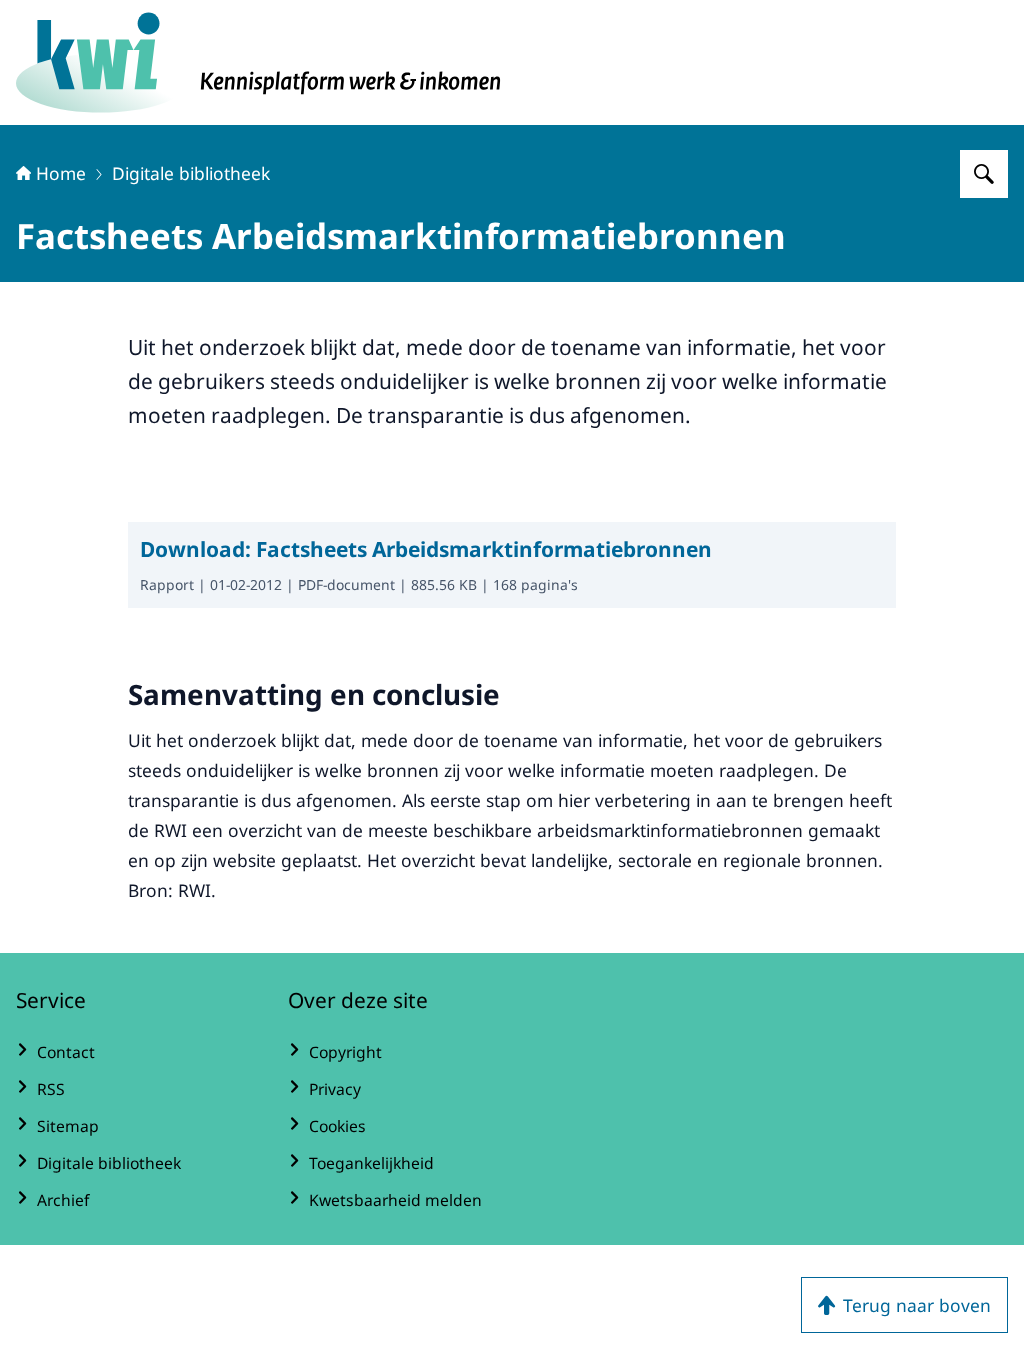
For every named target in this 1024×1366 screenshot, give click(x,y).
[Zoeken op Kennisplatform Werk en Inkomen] (984, 174)
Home (61, 173)
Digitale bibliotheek (191, 173)
